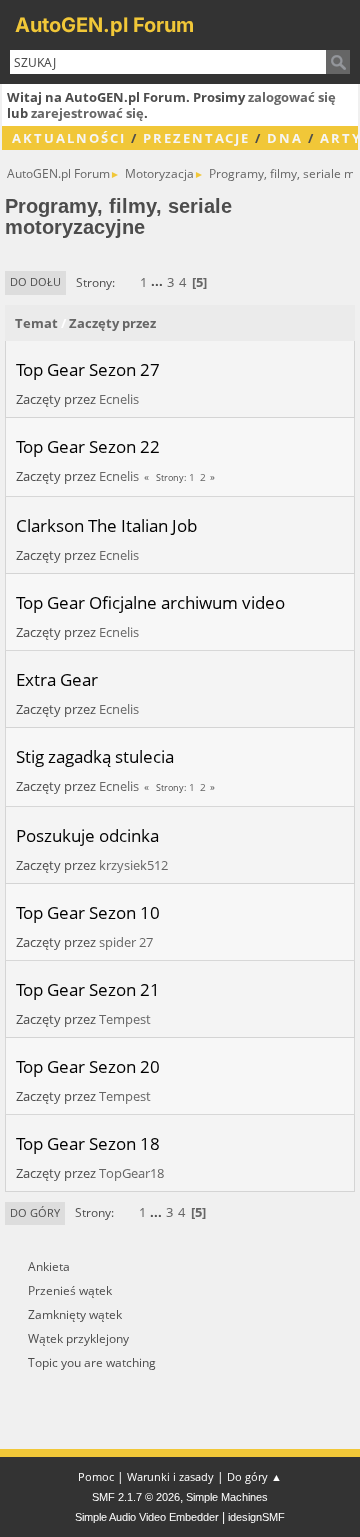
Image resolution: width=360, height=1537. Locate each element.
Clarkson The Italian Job (106, 525)
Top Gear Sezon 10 (88, 912)
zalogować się (292, 97)
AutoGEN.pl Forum (104, 25)
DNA (285, 138)
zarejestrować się (87, 113)
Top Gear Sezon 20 (88, 1066)
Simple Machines (227, 1497)
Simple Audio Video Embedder (147, 1517)
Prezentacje (196, 138)
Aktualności (69, 138)
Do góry (35, 1212)
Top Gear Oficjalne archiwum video (150, 602)
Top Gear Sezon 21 (88, 989)
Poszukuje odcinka (87, 835)
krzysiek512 (133, 865)
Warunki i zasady (170, 1476)
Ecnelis (119, 399)
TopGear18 (131, 1173)
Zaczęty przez (112, 323)
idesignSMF (256, 1517)
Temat (36, 323)
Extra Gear (57, 679)
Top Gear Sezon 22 (88, 446)
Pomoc (96, 1476)
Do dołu (35, 281)
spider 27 (126, 942)
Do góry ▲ (254, 1476)
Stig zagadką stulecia (95, 756)
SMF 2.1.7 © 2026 (136, 1497)
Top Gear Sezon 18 (88, 1143)
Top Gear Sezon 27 (88, 369)
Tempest (125, 1019)
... (158, 282)
